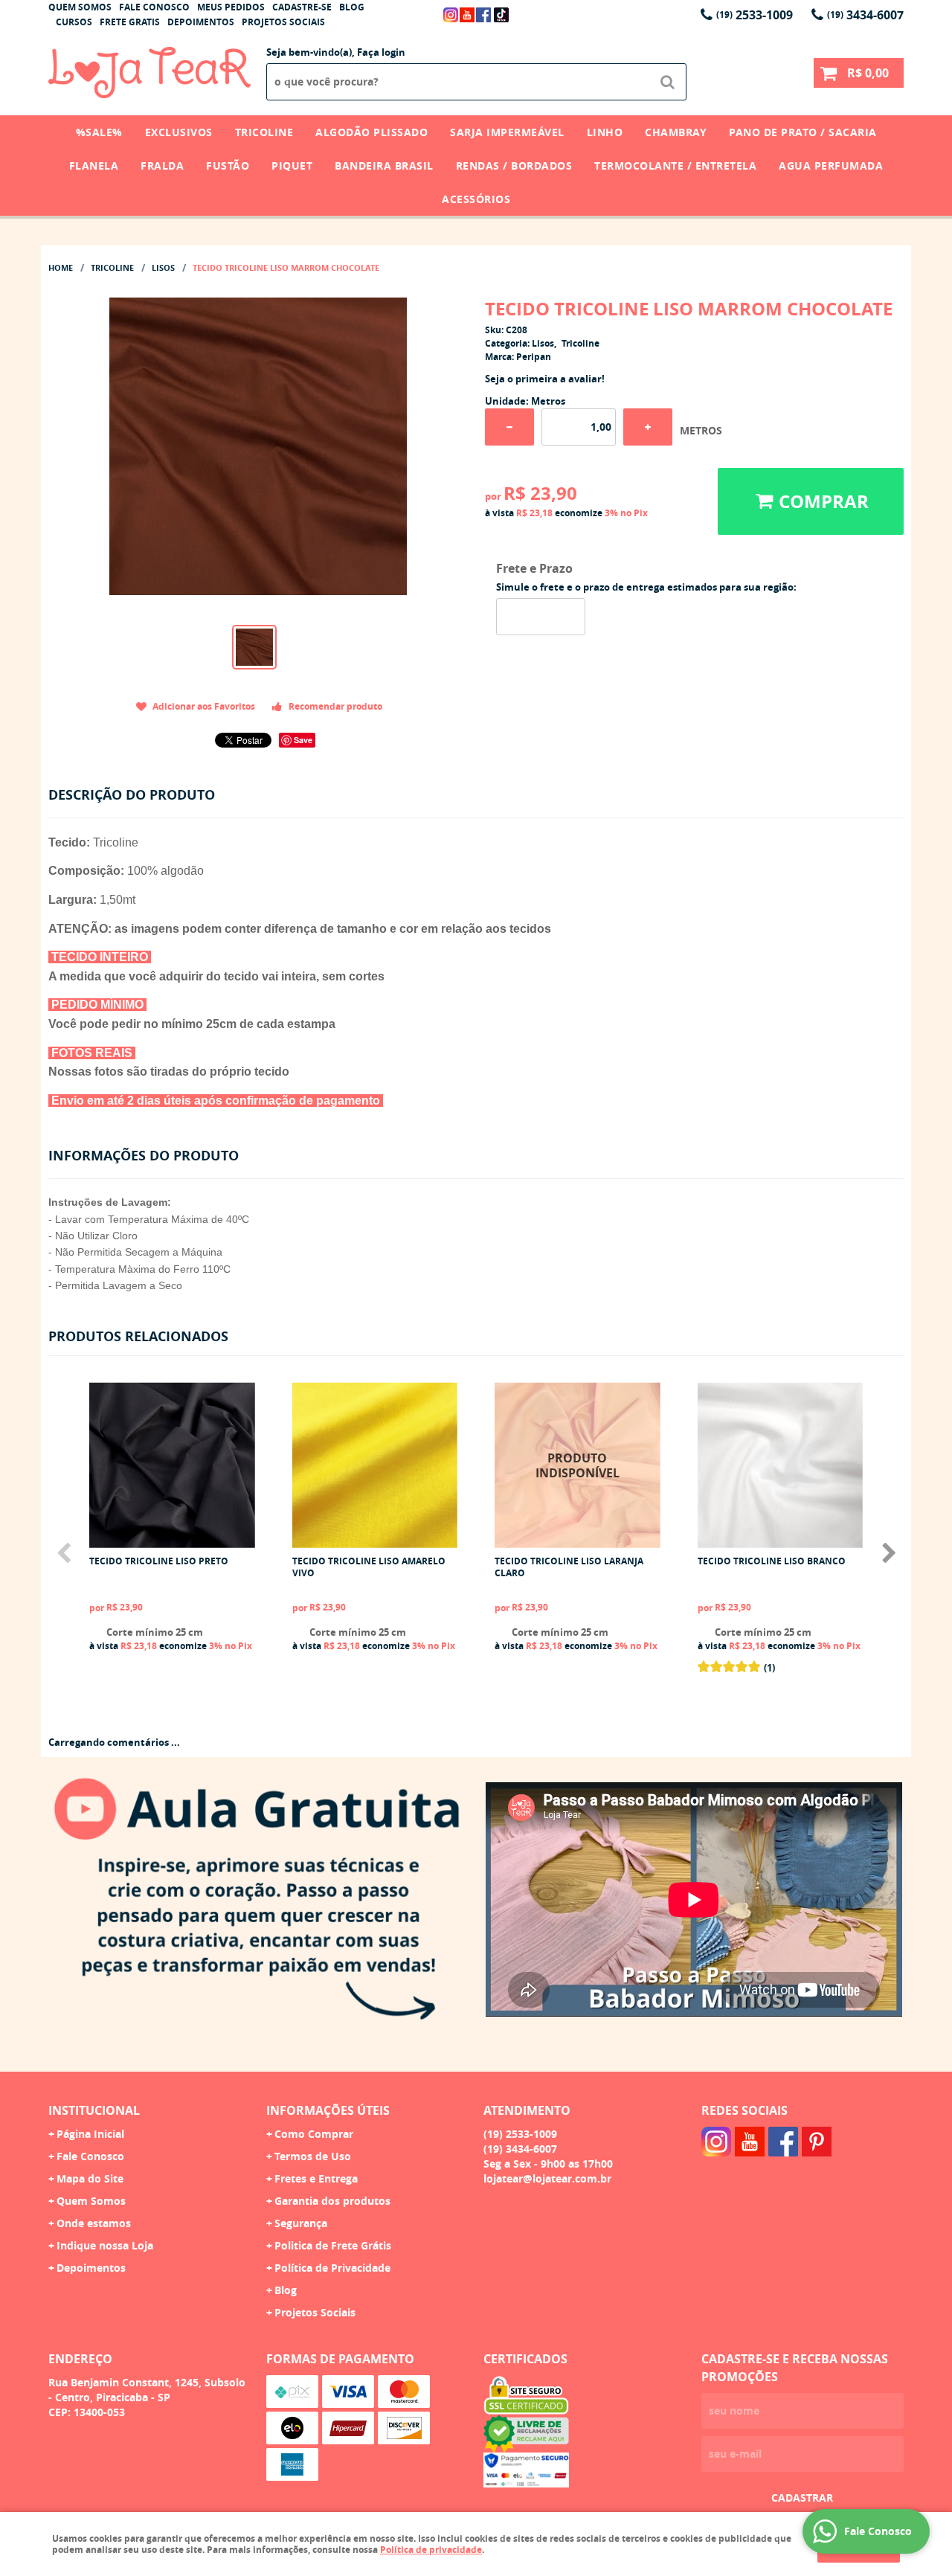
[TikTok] (501, 15)
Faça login (381, 52)
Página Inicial (90, 2134)
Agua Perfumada (831, 166)
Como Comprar (314, 2134)
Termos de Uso (313, 2156)
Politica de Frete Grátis (333, 2245)
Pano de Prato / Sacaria (803, 132)
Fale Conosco (154, 7)
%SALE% (99, 132)
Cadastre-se (302, 7)
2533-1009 (755, 15)
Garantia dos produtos (332, 2201)
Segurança (301, 2223)
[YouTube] (467, 15)
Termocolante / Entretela (675, 166)
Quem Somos (80, 7)
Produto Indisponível (578, 1465)
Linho (605, 132)
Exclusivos (179, 132)
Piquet (292, 166)
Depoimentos (201, 22)
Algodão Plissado (372, 132)
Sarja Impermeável (507, 132)
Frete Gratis (130, 22)
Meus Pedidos (231, 7)
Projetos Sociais (283, 22)
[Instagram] (451, 15)
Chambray (676, 132)
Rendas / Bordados (514, 166)
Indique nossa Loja (105, 2245)
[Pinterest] (817, 2142)
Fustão (228, 166)
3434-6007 (865, 15)
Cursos (74, 22)
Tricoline (264, 132)
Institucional (94, 2110)
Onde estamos (94, 2223)
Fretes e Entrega (316, 2178)
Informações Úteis (328, 2110)
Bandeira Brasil (384, 166)
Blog (352, 7)
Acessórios (476, 199)
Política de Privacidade (332, 2268)
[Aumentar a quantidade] (648, 427)
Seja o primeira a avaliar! (545, 379)
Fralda (162, 166)
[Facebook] (483, 15)
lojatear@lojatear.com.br (547, 2178)
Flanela (94, 166)
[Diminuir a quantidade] (509, 427)
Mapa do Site (90, 2178)
